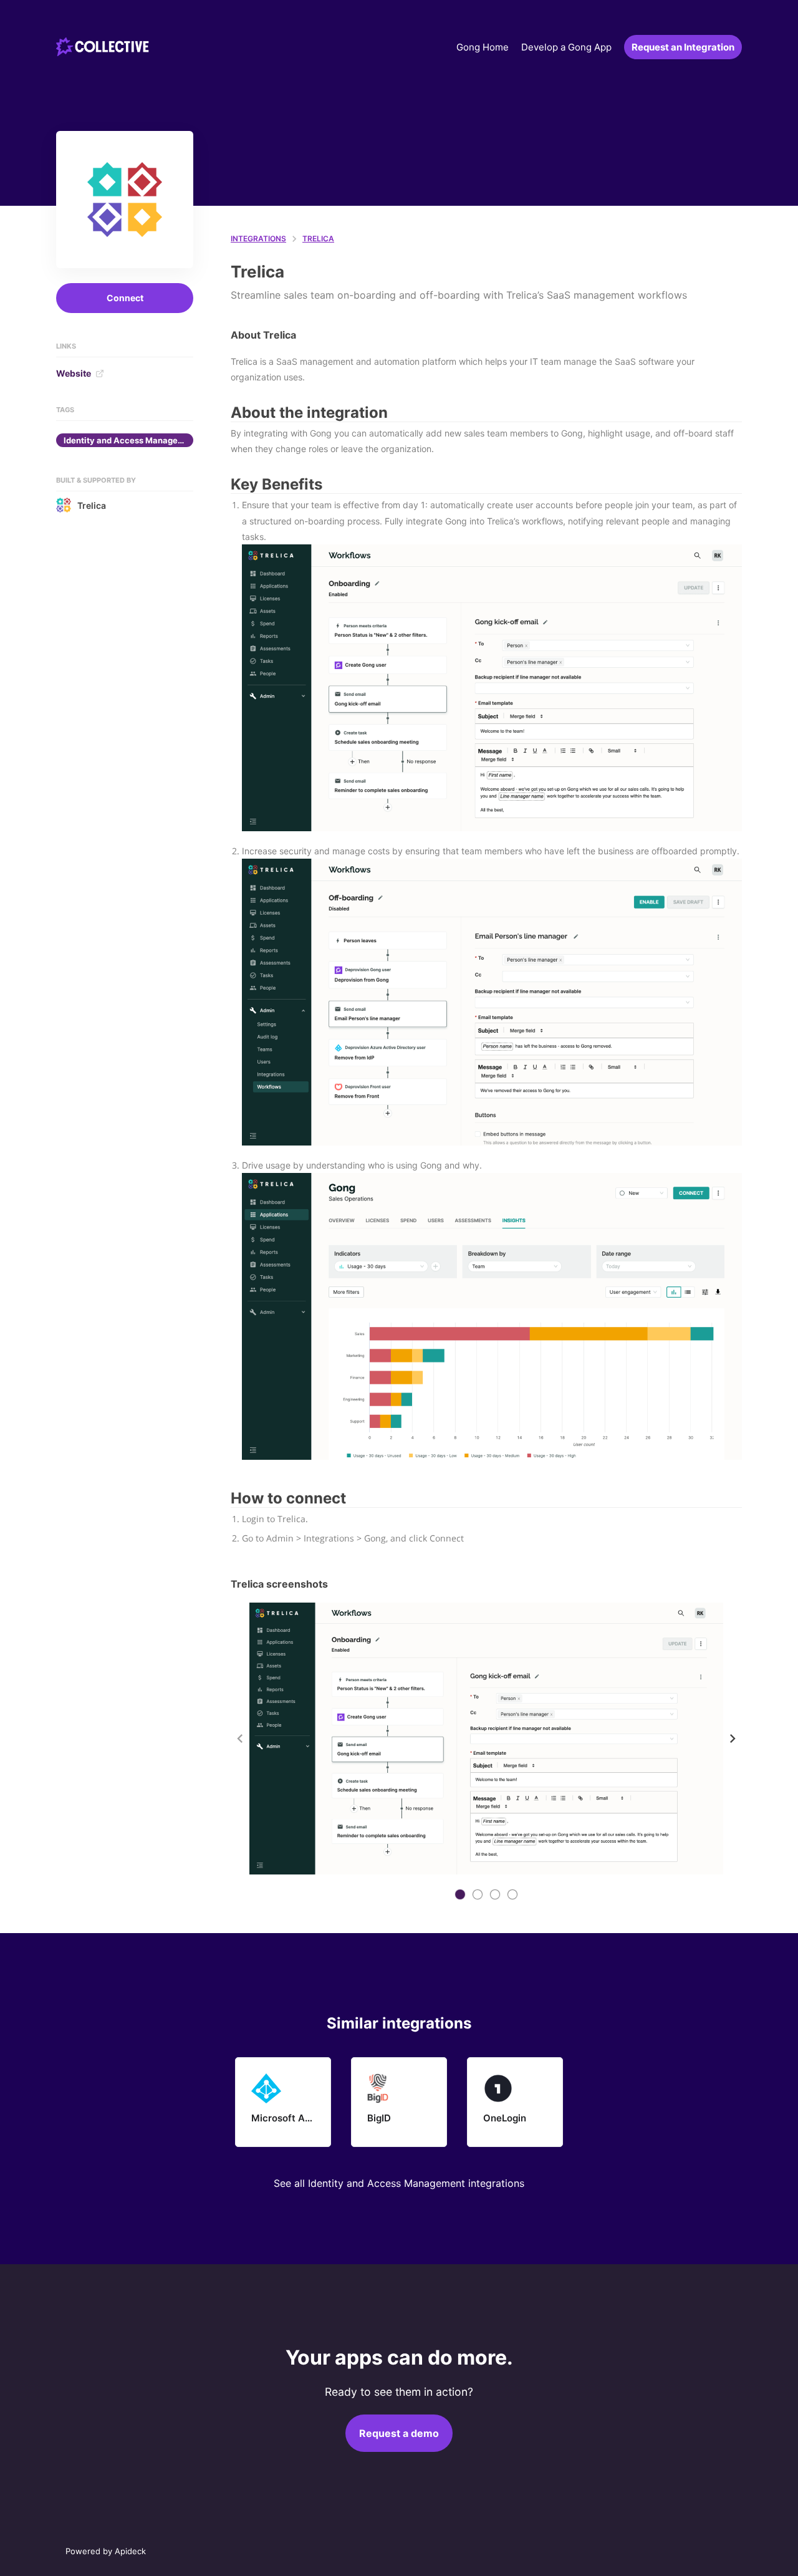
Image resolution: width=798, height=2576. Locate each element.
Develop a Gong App (566, 47)
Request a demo (399, 2433)
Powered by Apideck (106, 2551)
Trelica (92, 505)
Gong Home (483, 47)
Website (74, 373)
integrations (258, 239)
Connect (125, 298)
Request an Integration (683, 47)
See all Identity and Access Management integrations (399, 2183)
